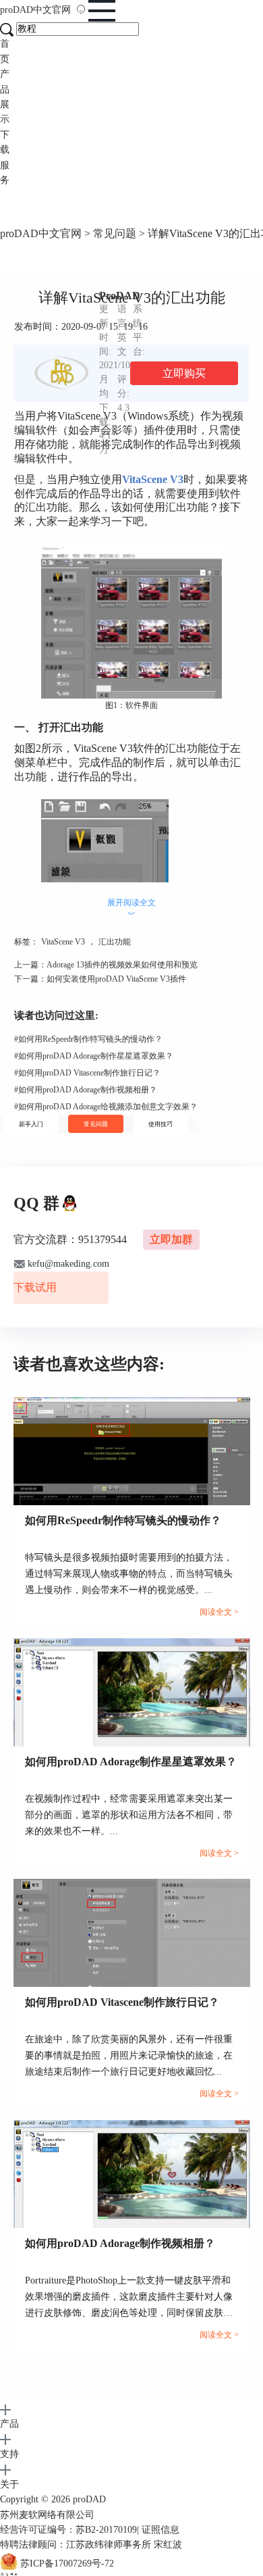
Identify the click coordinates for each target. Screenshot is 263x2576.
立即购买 (184, 373)
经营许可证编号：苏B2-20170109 (68, 2530)
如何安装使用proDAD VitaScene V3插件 (116, 979)
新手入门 (31, 1124)
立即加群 (171, 1239)
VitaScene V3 (63, 942)
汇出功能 (115, 942)
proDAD (35, 10)
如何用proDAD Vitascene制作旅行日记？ (87, 1073)
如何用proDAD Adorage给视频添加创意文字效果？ (106, 1107)
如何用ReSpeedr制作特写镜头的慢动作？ (88, 1039)
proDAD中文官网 (41, 233)
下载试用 (35, 1287)
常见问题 (115, 233)
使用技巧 (160, 1124)
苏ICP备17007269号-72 (67, 2564)
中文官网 (52, 10)
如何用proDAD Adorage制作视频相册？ (86, 1090)
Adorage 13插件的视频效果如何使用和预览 (122, 965)
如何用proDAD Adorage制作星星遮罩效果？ (94, 1056)
